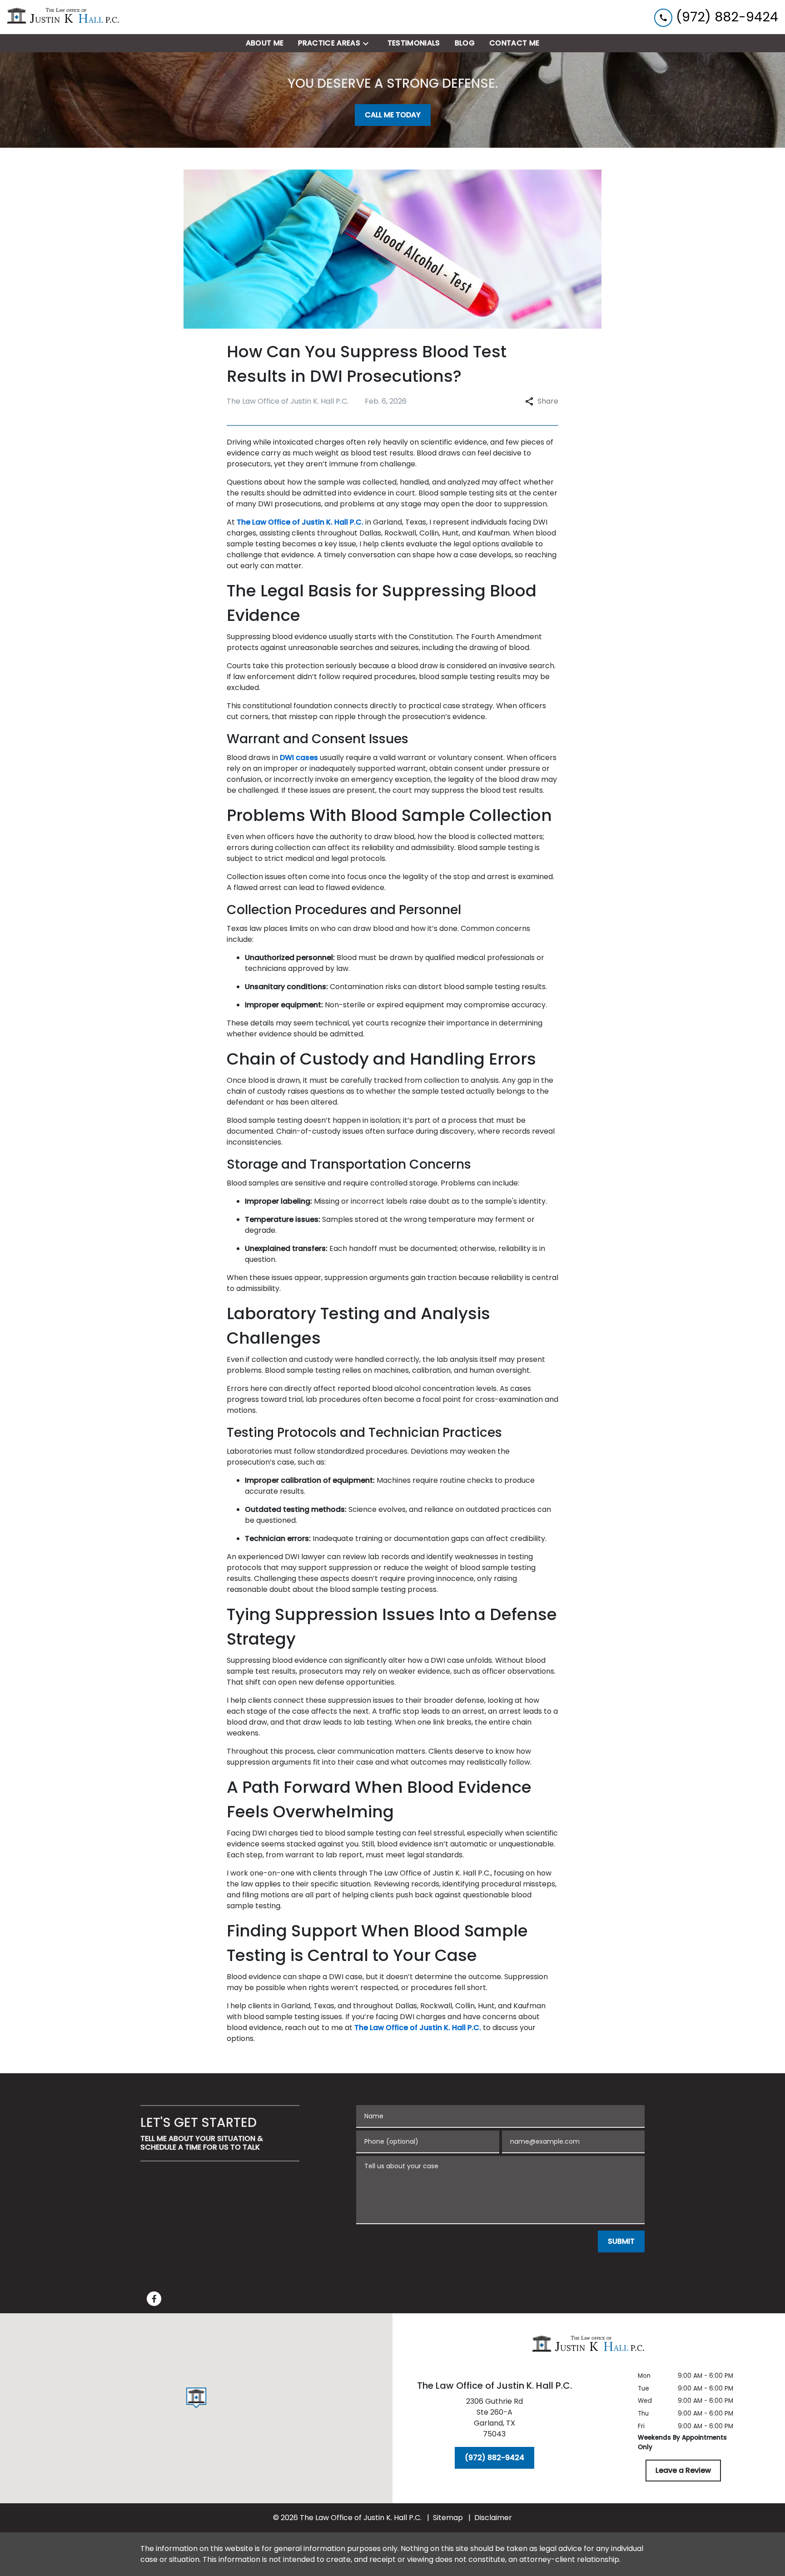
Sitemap (448, 2518)
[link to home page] (64, 17)
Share (548, 401)
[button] (196, 2398)
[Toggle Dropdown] (368, 43)
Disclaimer (493, 2518)
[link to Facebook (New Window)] (154, 2299)
